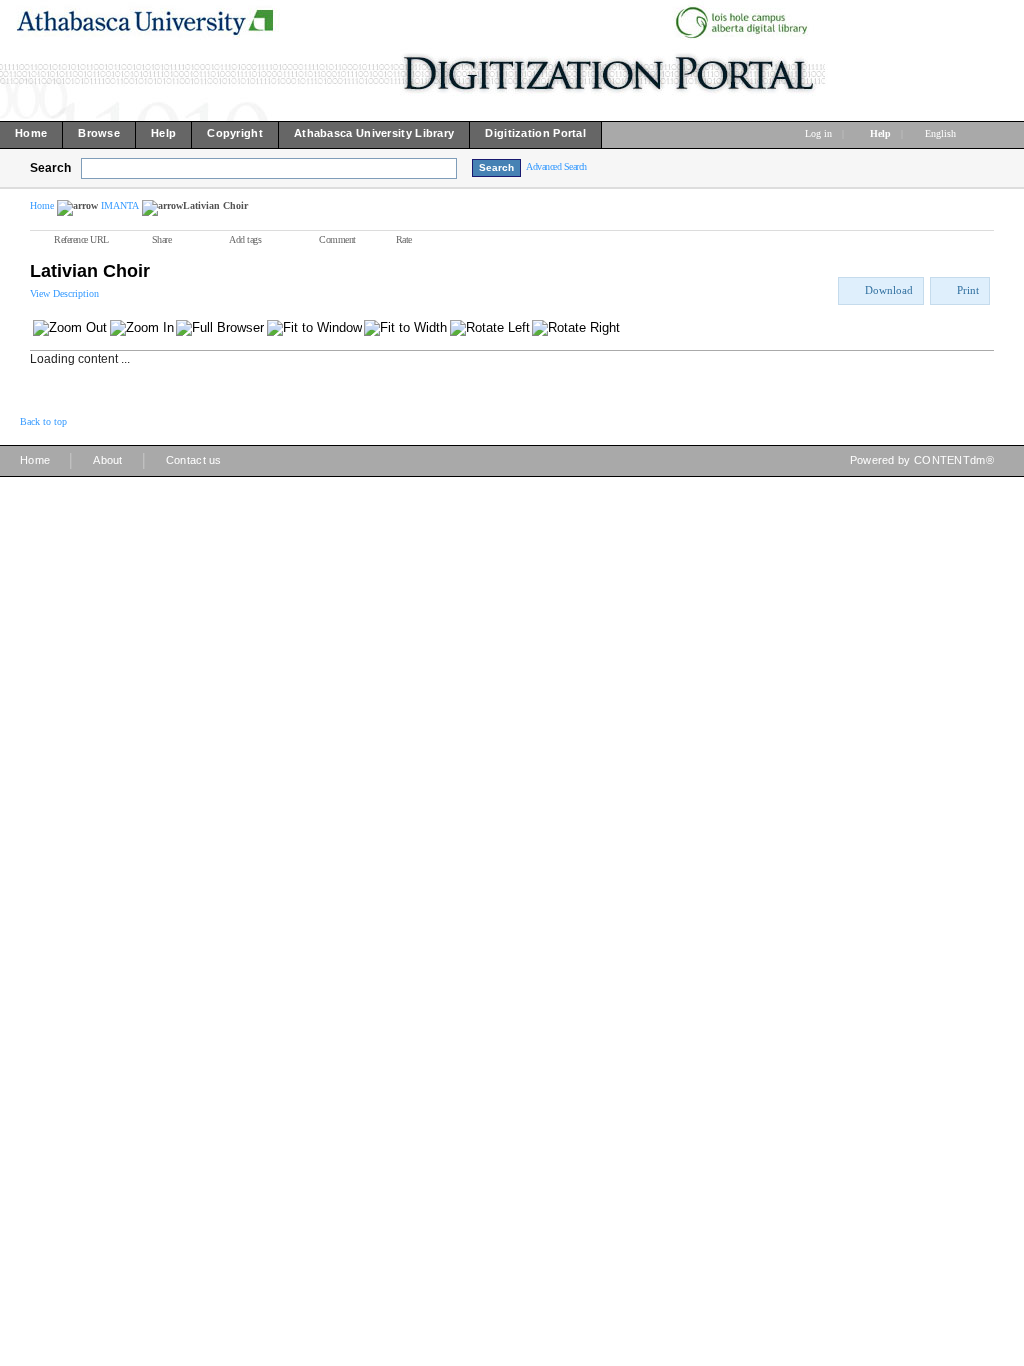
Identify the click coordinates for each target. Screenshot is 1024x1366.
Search (50, 168)
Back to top (43, 421)
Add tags (245, 239)
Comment (337, 239)
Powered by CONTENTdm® (922, 460)
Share (162, 239)
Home (42, 205)
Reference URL (81, 239)
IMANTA (120, 205)
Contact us (194, 460)
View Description (64, 293)
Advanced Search (556, 166)
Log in (818, 133)
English (942, 133)
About (108, 460)
